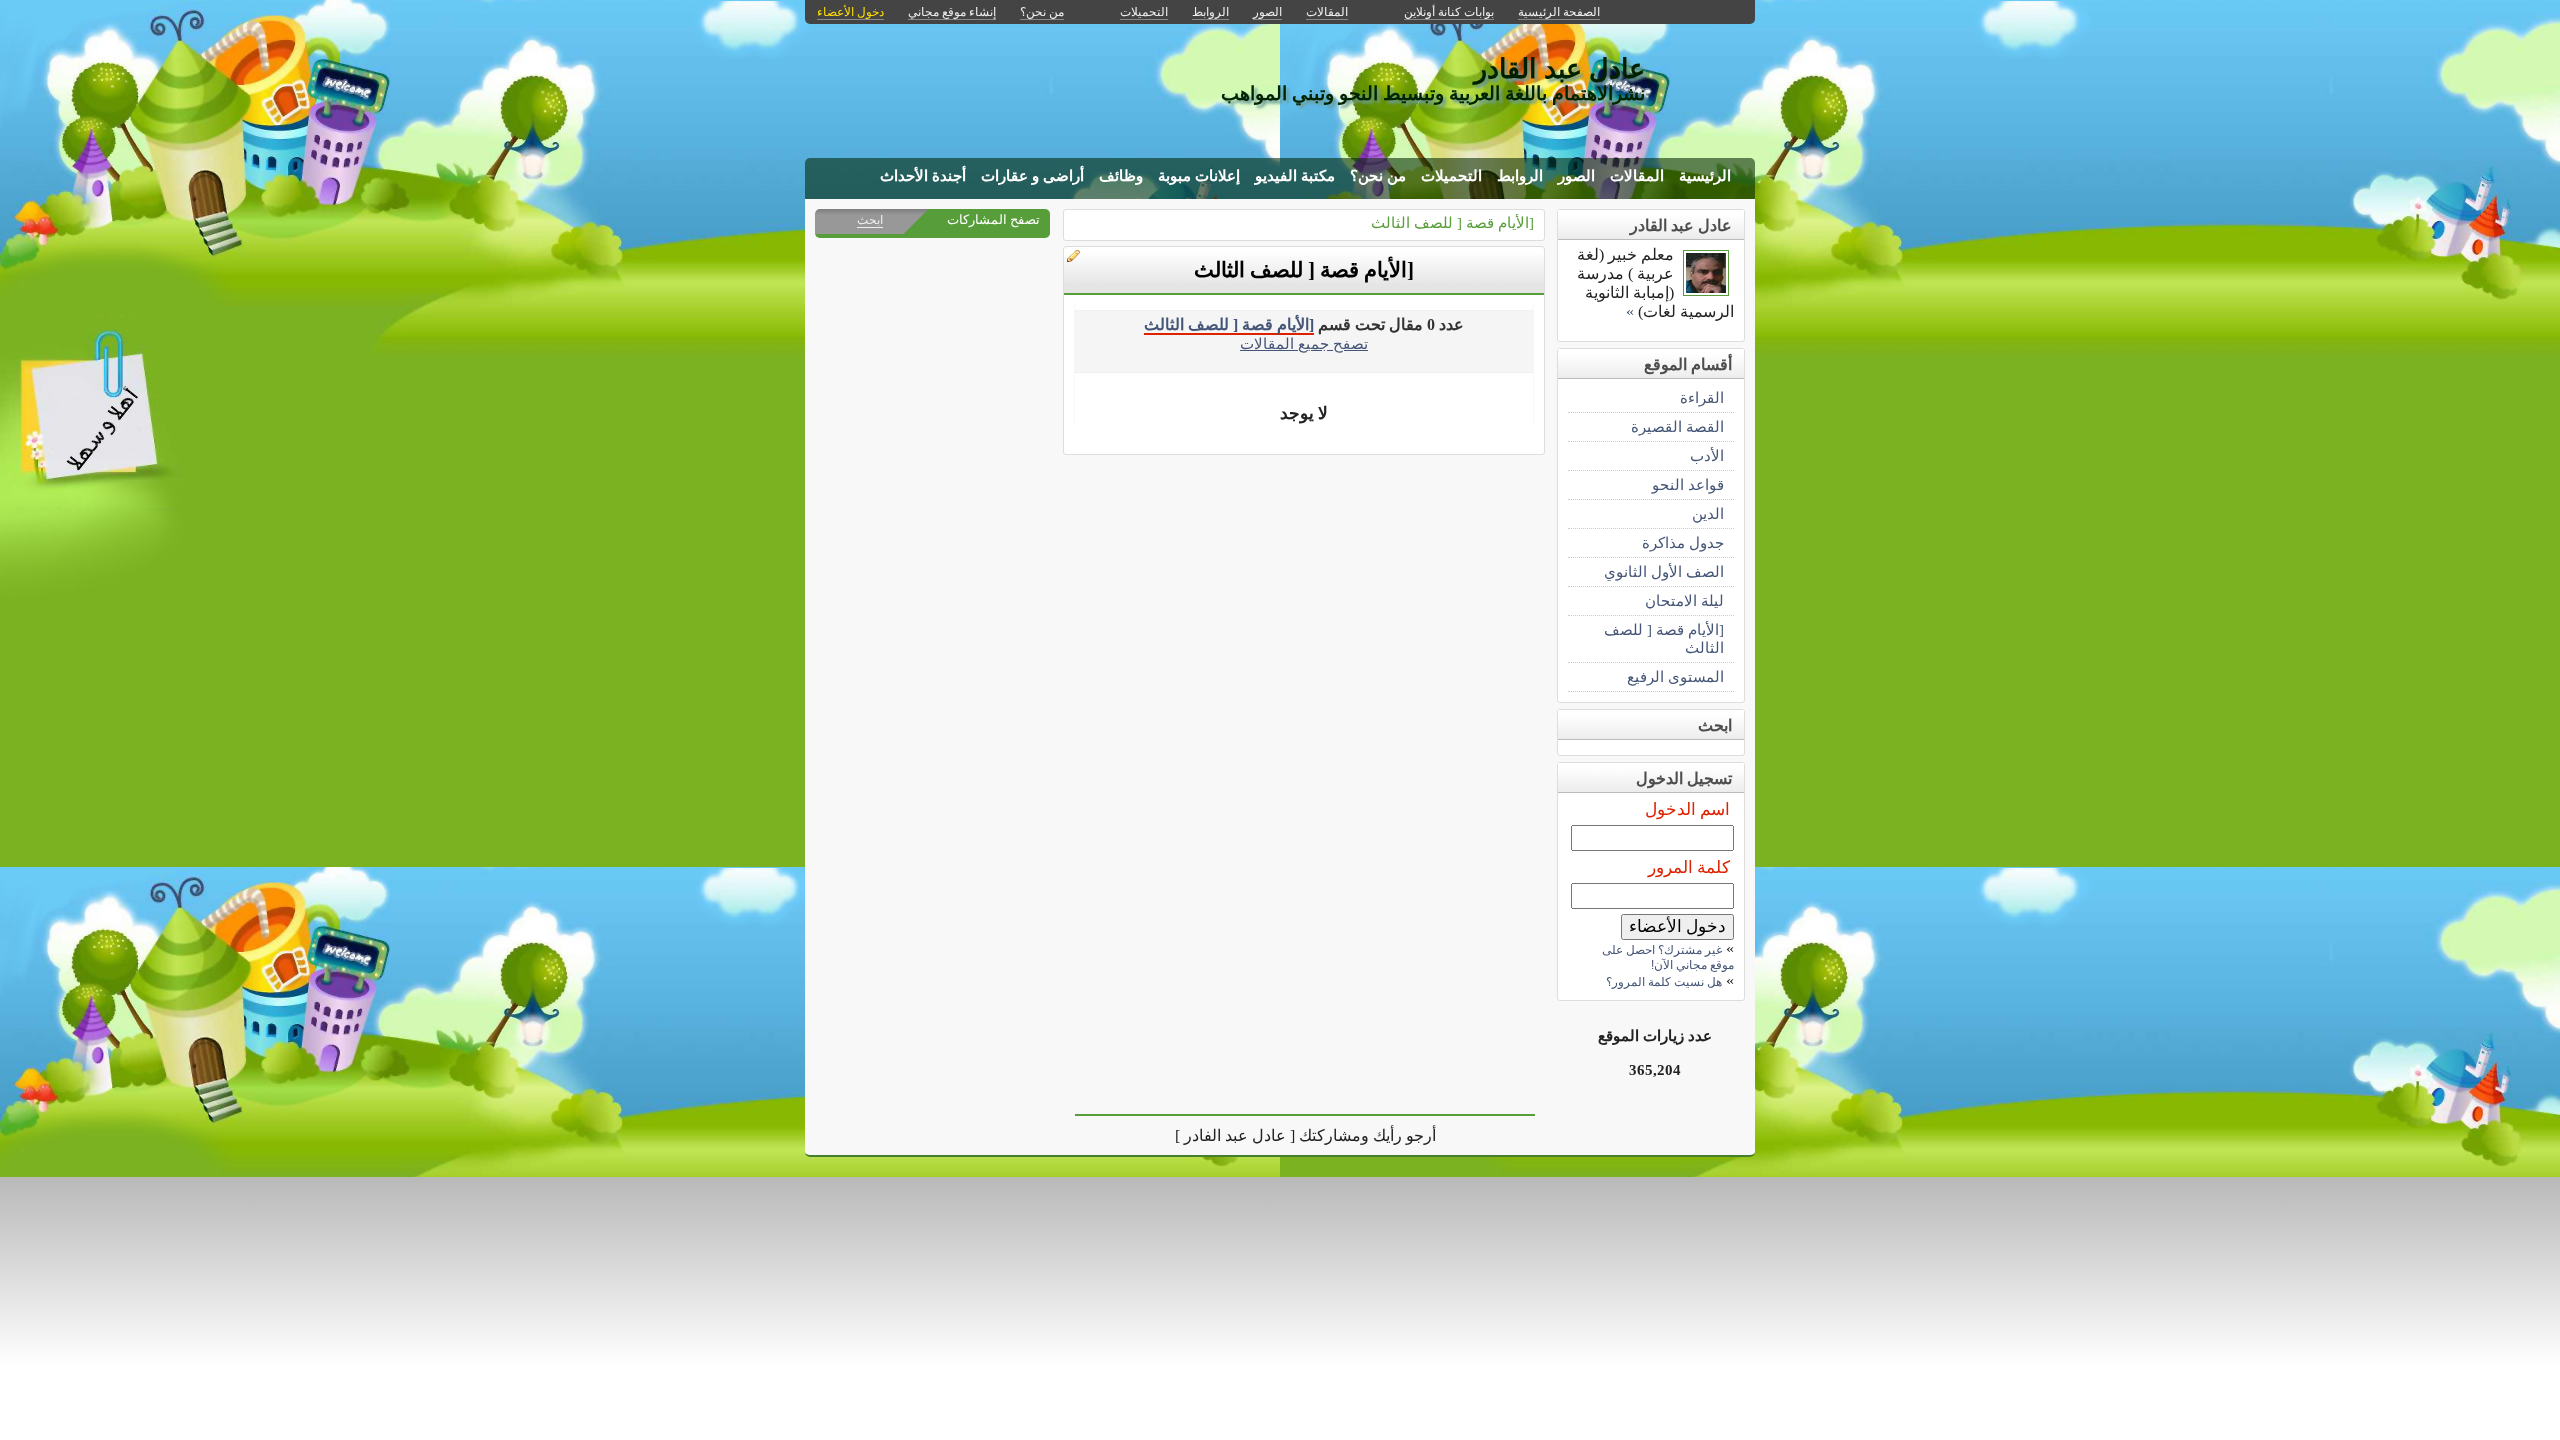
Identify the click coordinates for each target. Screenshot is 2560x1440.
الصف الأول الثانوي (1664, 571)
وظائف (1121, 176)
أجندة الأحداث (923, 176)
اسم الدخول (1687, 809)
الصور (1576, 176)
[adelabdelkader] (1706, 290)
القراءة (1702, 397)
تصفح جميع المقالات (1304, 343)
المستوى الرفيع (1675, 676)
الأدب (1707, 455)
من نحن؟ (1378, 176)
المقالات (1637, 176)
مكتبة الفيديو (1295, 176)
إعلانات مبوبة (1199, 176)
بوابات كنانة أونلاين (1449, 12)
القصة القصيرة (1677, 426)
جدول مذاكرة (1683, 542)
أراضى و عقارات (1032, 176)
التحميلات (1451, 176)
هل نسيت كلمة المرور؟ (1664, 982)
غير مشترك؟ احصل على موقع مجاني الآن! (1668, 957)
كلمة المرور (1689, 867)
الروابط (1520, 176)
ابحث (870, 220)
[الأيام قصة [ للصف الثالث (1452, 222)
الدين (1708, 513)
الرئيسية (1705, 176)
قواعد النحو (1688, 484)
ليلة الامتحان (1684, 600)
